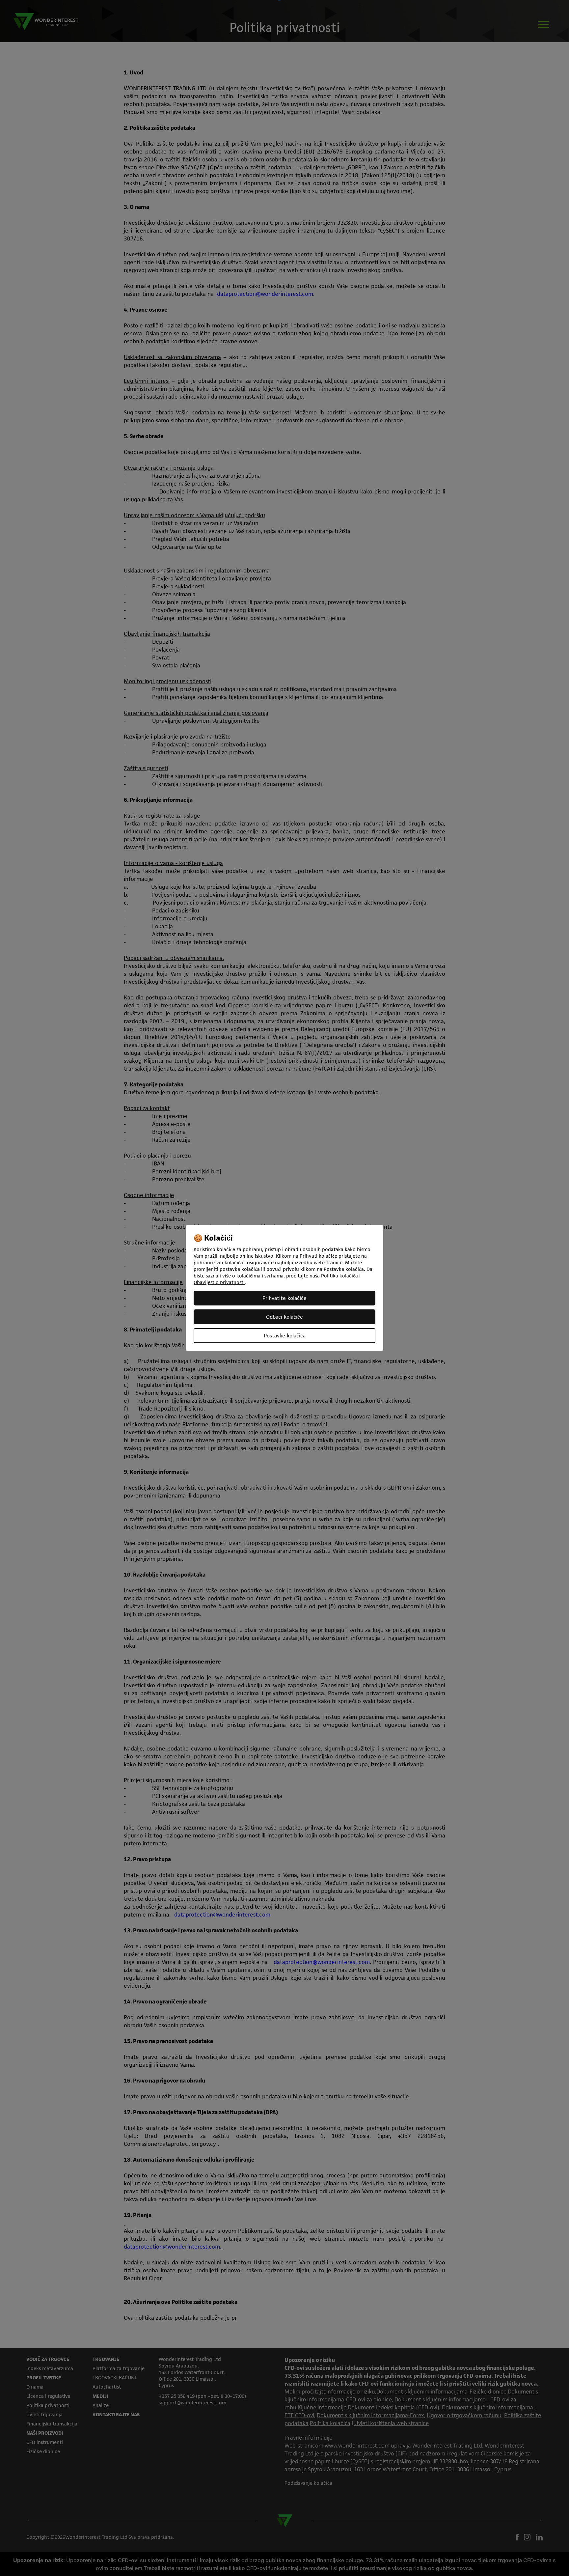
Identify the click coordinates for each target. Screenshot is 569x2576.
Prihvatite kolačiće (284, 1298)
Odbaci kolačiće (284, 1317)
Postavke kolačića (285, 1336)
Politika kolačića (339, 1276)
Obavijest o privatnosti (219, 1282)
